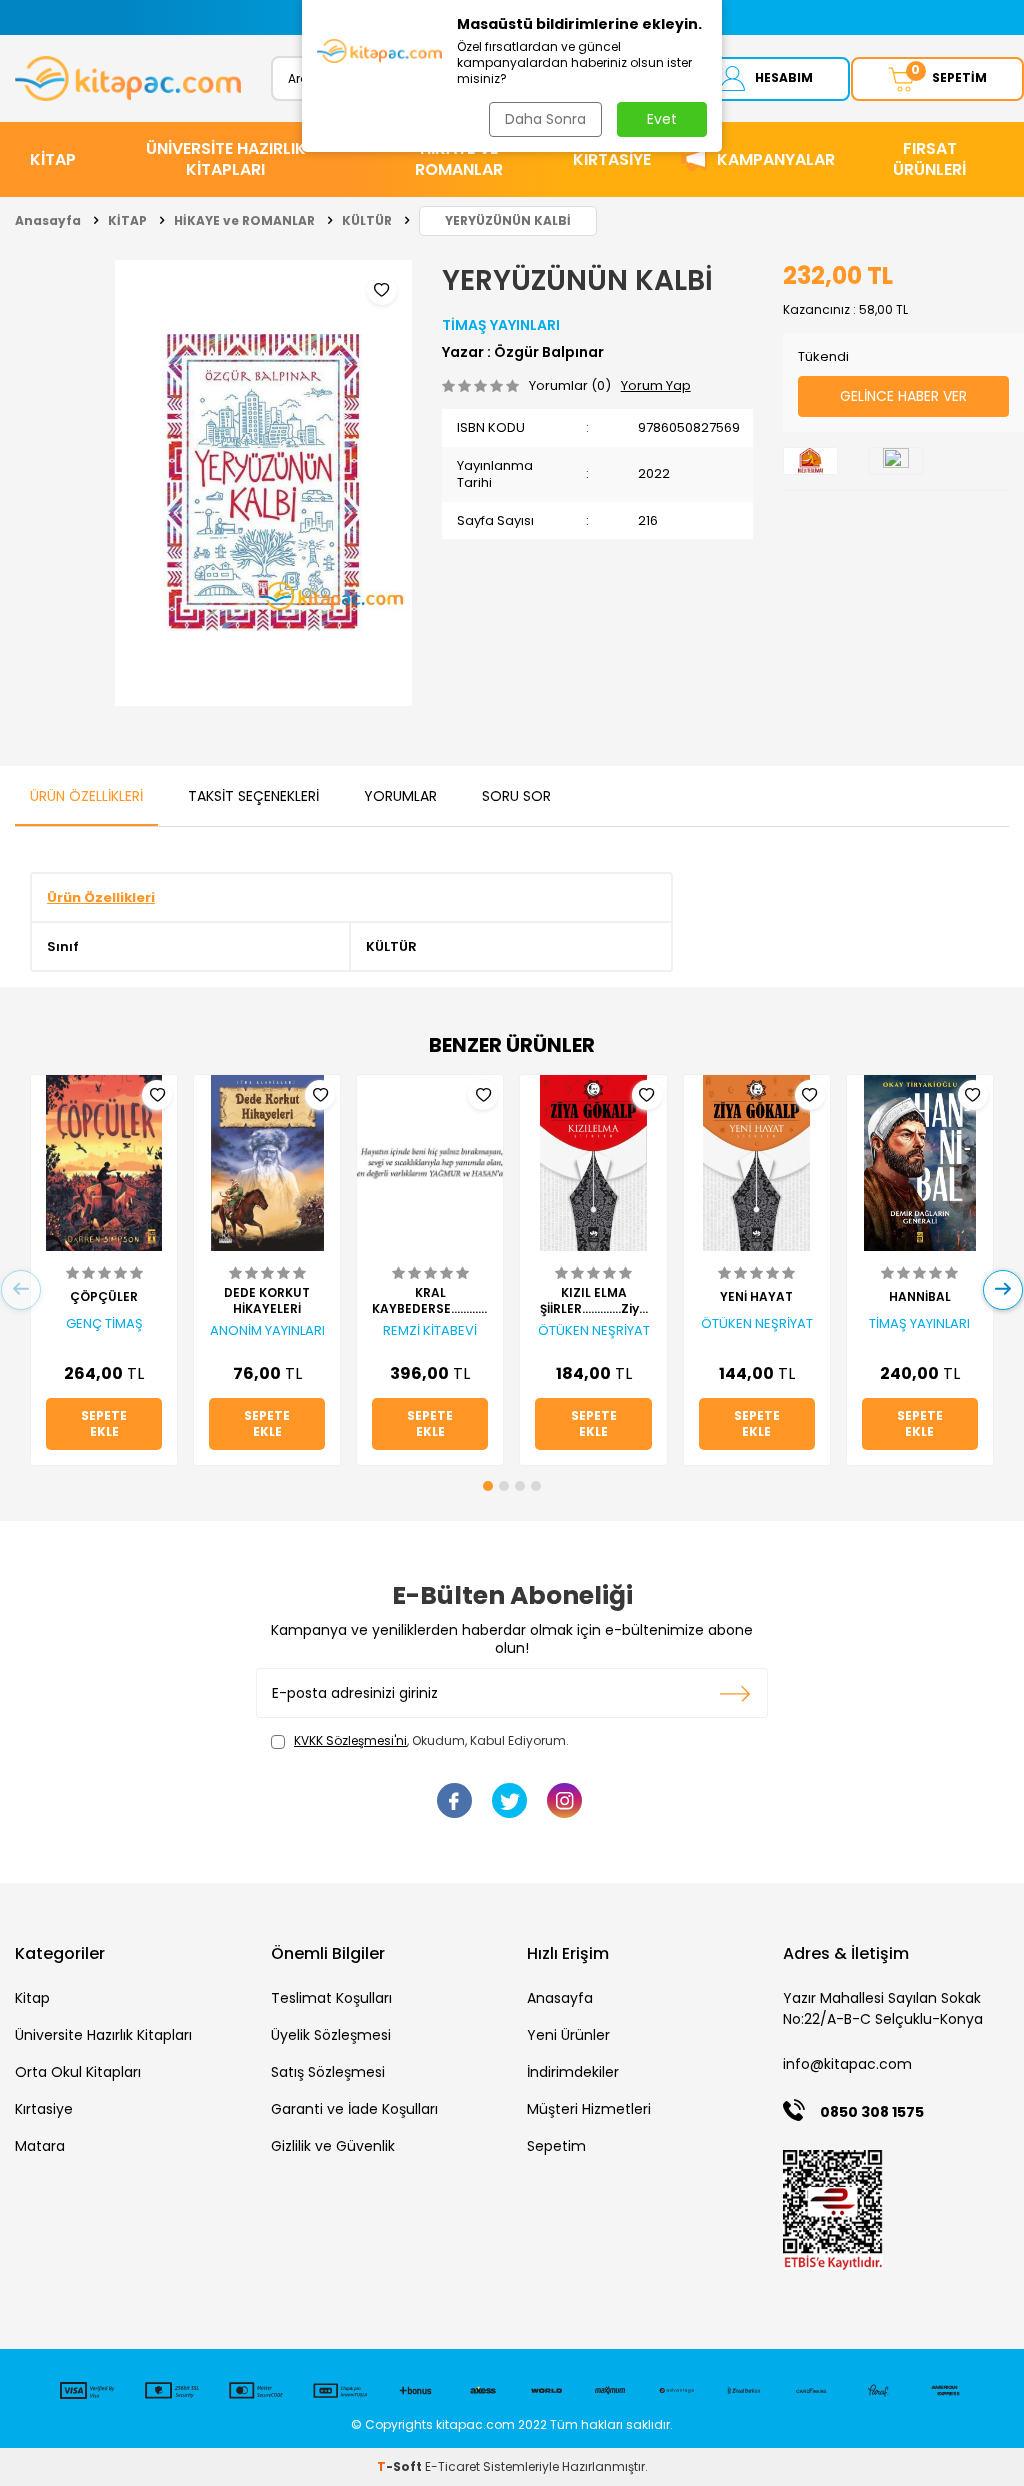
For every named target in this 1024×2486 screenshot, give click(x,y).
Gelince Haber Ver (903, 396)
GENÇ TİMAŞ (104, 1324)
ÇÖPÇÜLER (104, 1297)
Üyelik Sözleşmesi (331, 2035)
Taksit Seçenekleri (253, 796)
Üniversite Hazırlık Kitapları (103, 2035)
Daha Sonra (545, 119)
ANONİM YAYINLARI (267, 1331)
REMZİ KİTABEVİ (430, 1331)
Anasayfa (48, 220)
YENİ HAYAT (756, 1297)
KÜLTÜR (367, 220)
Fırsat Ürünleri (929, 159)
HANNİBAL (920, 1297)
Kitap (32, 1998)
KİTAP (53, 159)
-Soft (401, 2466)
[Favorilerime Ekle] (157, 1095)
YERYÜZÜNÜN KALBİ (508, 220)
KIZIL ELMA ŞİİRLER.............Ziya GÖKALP (594, 1301)
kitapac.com (475, 2424)
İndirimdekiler (573, 2072)
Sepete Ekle (104, 1423)
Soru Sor (516, 796)
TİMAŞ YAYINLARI (501, 325)
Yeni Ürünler (568, 2035)
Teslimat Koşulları (331, 1998)
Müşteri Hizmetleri (589, 2109)
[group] (263, 483)
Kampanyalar (776, 159)
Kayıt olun (735, 1693)
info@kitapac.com (847, 2064)
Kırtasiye (44, 2109)
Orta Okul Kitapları (78, 2072)
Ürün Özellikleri (86, 796)
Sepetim (556, 2146)
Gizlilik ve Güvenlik (333, 2146)
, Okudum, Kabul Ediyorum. (431, 1741)
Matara (40, 2146)
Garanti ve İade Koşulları (354, 2109)
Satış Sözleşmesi (328, 2072)
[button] (488, 1486)
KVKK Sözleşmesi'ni (350, 1740)
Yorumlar (400, 796)
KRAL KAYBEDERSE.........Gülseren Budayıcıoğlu (430, 1301)
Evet (662, 119)
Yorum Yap (656, 385)
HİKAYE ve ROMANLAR (459, 159)
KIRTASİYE (612, 159)
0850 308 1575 (872, 2112)
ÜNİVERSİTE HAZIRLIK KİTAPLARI (226, 159)
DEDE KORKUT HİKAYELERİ (267, 1301)
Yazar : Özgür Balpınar (523, 352)
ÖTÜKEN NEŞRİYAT (594, 1331)
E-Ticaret (452, 2466)
